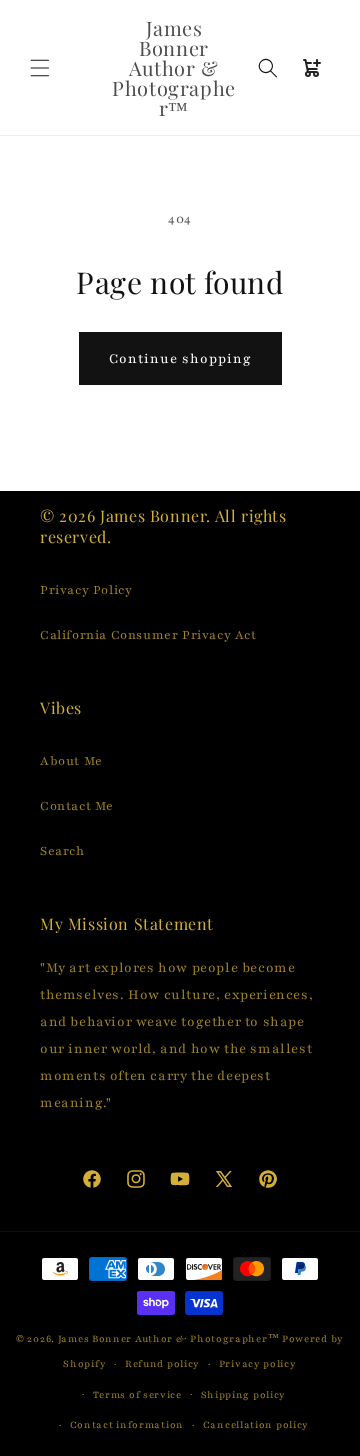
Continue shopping (180, 359)
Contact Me (77, 806)
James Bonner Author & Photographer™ (169, 1338)
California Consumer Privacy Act (148, 635)
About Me (71, 761)
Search (62, 851)
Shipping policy (244, 1394)
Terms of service (137, 1394)
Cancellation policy (256, 1424)
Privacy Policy (86, 590)
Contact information (127, 1424)
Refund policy (162, 1363)
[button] (40, 68)
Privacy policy (258, 1363)
